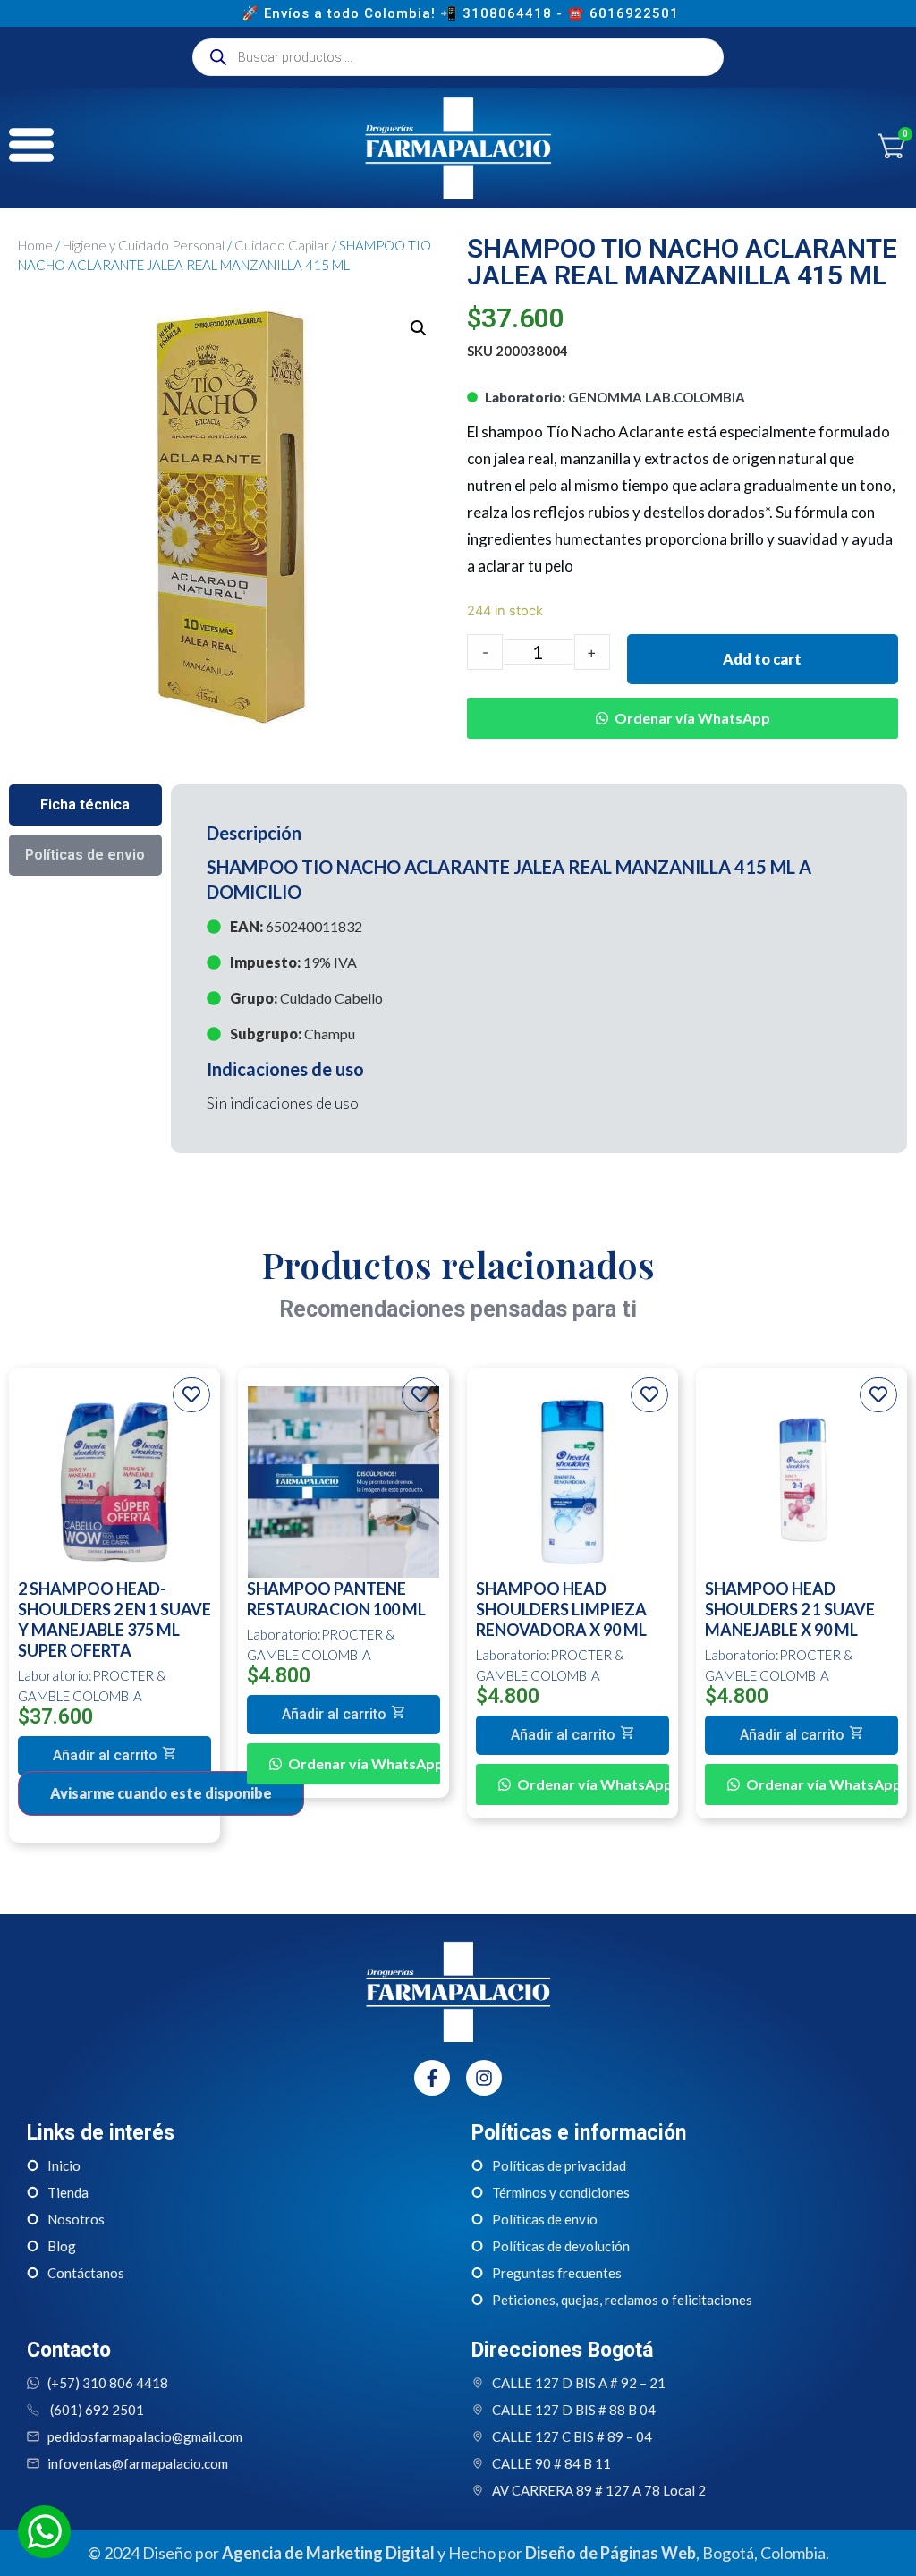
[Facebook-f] (432, 2078)
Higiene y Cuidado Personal (144, 245)
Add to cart (762, 659)
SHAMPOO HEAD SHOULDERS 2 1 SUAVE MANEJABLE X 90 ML (790, 1609)
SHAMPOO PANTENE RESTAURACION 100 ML (336, 1599)
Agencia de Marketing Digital (328, 2553)
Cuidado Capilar (282, 245)
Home (35, 245)
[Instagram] (484, 2078)
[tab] (85, 805)
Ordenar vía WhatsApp (692, 718)
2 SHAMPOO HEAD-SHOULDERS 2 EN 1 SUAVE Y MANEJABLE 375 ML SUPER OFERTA (114, 1619)
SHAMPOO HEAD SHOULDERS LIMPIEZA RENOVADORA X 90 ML (561, 1609)
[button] (683, 705)
